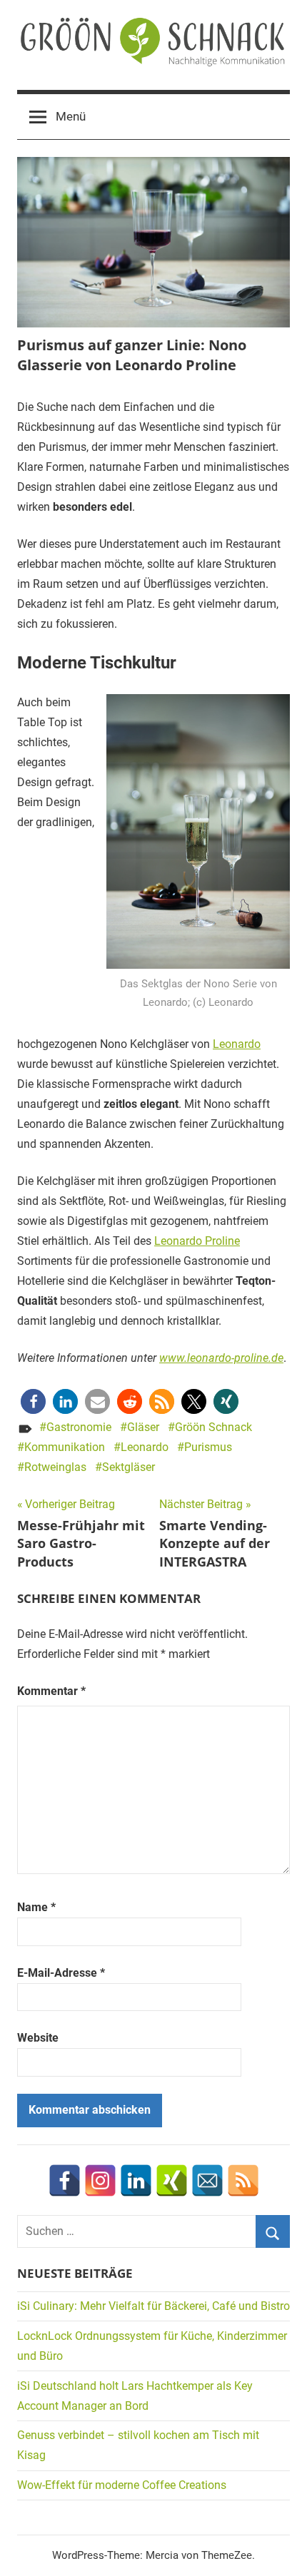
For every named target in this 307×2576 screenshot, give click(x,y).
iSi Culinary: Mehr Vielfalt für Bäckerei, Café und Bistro (153, 2306)
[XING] (172, 2180)
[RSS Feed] (243, 2180)
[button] (33, 1401)
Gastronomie (79, 1427)
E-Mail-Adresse (61, 1973)
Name (36, 1907)
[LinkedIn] (136, 2180)
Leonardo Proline (197, 1241)
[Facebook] (65, 2180)
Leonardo (237, 1044)
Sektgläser (129, 1467)
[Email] (207, 2180)
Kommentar (51, 1691)
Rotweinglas (55, 1467)
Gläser (143, 1427)
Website (38, 2038)
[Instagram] (100, 2180)
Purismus (208, 1447)
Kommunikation (65, 1447)
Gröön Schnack (213, 1427)
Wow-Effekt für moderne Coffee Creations (122, 2485)
